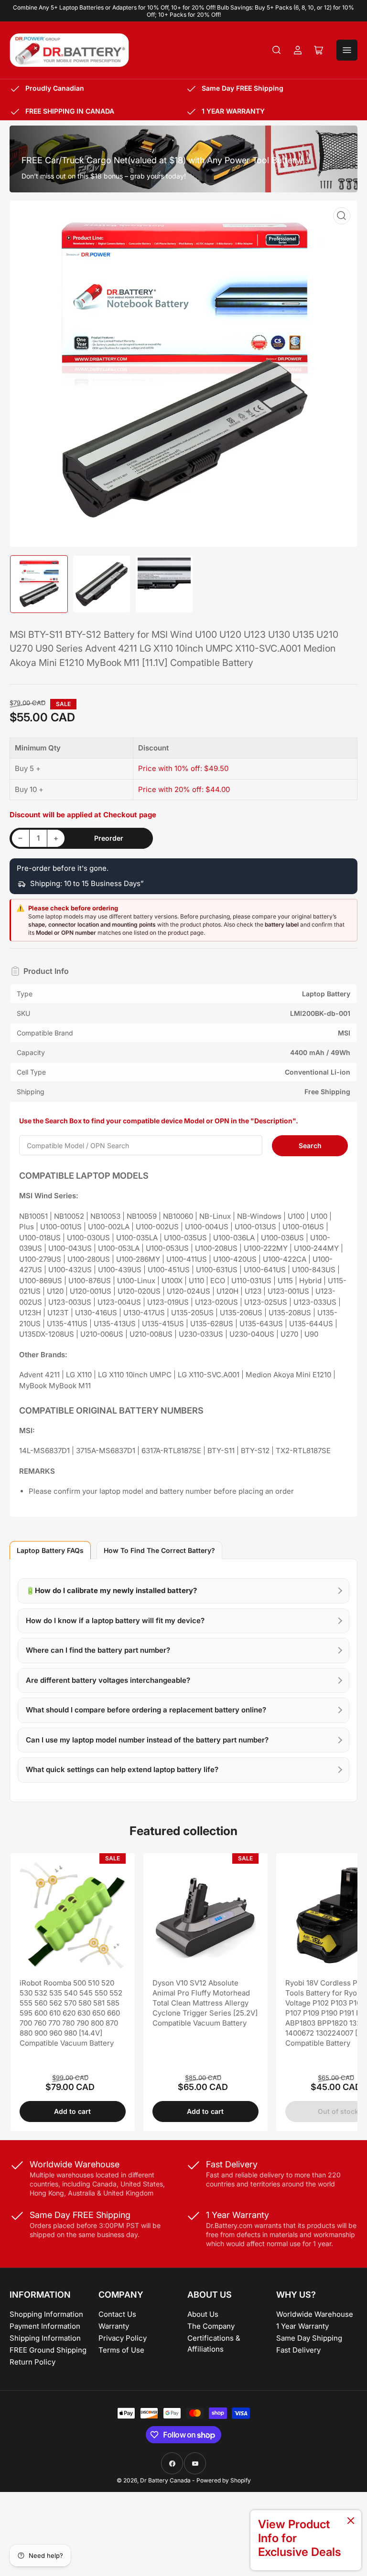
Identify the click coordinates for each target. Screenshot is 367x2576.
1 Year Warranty (302, 2326)
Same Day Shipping (309, 2338)
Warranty (114, 2326)
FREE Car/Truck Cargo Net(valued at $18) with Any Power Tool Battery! (162, 160)
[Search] (277, 50)
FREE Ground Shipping (48, 2350)
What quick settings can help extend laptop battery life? (122, 1769)
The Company (211, 2326)
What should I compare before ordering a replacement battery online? (146, 1710)
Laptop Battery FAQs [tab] (50, 1550)
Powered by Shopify (224, 2480)
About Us (203, 2314)
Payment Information (45, 2326)
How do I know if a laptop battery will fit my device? (115, 1621)
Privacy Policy (123, 2338)
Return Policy (32, 2362)
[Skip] (351, 2521)
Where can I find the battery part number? (98, 1650)
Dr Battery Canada (165, 2480)
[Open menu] (347, 50)
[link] (306, 2540)
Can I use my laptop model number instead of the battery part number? (147, 1740)
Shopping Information (46, 2314)
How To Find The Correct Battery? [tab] (159, 1550)
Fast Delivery (298, 2350)
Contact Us (117, 2314)
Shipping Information (45, 2338)
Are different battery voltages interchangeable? (108, 1680)
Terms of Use (121, 2350)
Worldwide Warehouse (315, 2314)
